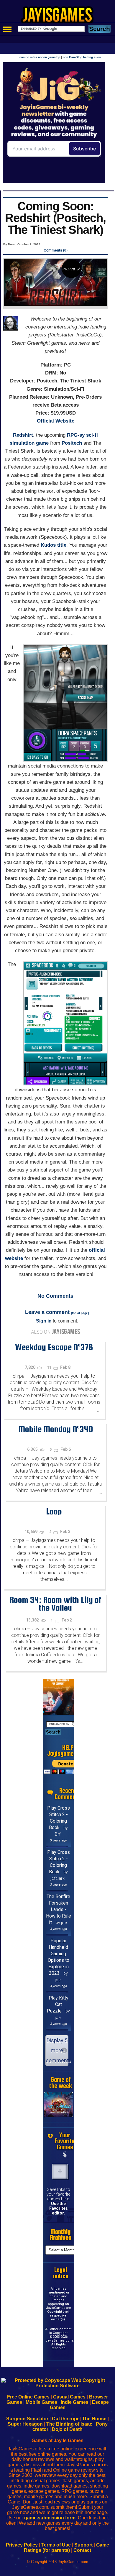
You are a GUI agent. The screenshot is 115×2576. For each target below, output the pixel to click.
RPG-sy (76, 435)
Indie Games (75, 2402)
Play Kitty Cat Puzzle (58, 2004)
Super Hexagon (25, 2424)
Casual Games (69, 2397)
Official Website (56, 421)
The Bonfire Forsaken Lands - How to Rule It (59, 1909)
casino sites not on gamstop (40, 57)
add (60, 2171)
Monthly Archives (61, 2235)
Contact (82, 2550)
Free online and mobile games (61, 17)
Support (83, 2545)
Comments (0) (56, 250)
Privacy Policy (22, 2545)
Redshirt (23, 435)
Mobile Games (41, 2402)
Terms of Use (56, 2545)
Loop (54, 1511)
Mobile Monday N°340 (56, 1429)
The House (94, 2419)
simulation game (29, 443)
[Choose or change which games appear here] (65, 2155)
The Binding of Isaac (69, 2424)
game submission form (50, 2518)
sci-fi (92, 435)
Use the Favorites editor (59, 2208)
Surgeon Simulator (27, 2419)
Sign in (44, 1321)
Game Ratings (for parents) (66, 2548)
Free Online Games (28, 2397)
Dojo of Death (67, 2429)
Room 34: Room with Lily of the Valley (55, 1604)
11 (50, 1368)
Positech (72, 443)
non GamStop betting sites (82, 57)
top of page (80, 1313)
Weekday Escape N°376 (54, 1347)
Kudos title (54, 545)
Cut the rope (66, 2419)
